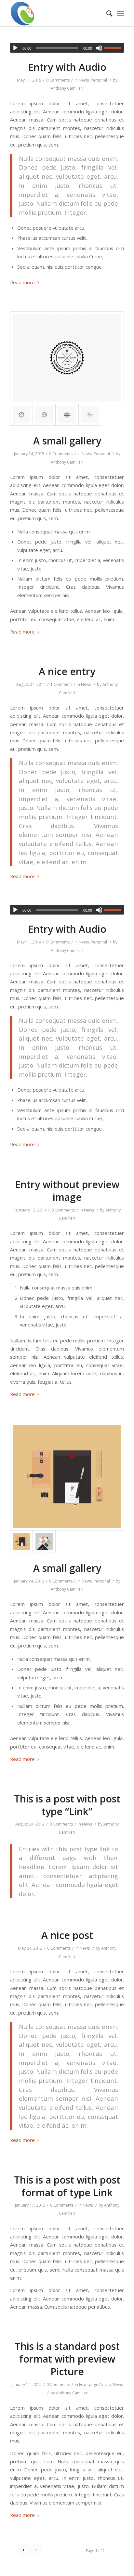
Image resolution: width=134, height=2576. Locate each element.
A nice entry (67, 671)
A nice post (67, 1935)
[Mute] (99, 48)
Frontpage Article (95, 2384)
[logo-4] (90, 415)
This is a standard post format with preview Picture (67, 2359)
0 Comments (58, 80)
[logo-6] (67, 415)
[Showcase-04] (44, 1542)
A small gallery (67, 441)
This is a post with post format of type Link (67, 2186)
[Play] (15, 48)
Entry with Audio (67, 67)
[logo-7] (44, 415)
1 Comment (61, 684)
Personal (99, 80)
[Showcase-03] (67, 1477)
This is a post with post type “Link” (67, 1805)
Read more (22, 282)
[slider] (114, 48)
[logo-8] (67, 358)
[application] (67, 48)
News (84, 80)
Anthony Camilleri (67, 88)
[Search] (106, 13)
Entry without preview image (67, 1191)
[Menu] (121, 13)
